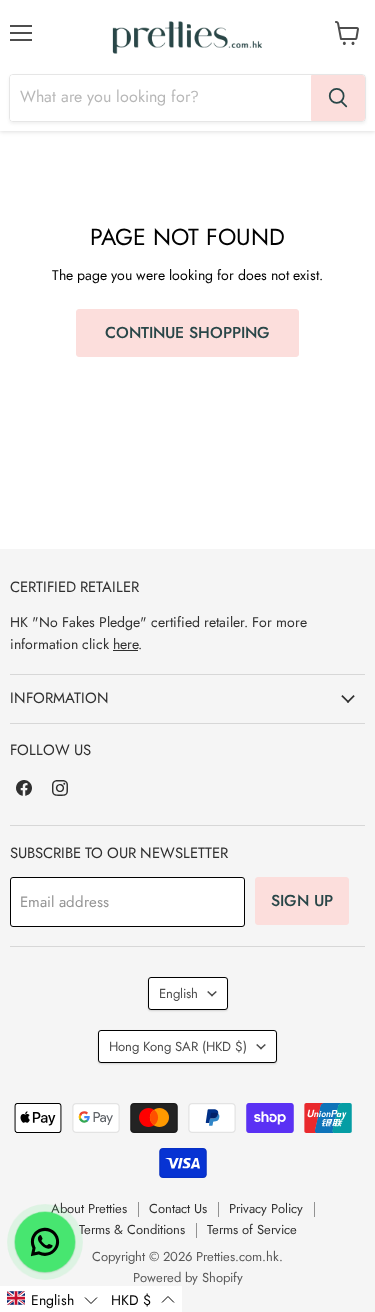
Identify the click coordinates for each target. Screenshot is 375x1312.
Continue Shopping (187, 332)
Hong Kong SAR (178, 1046)
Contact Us (178, 1208)
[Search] (338, 98)
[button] (52, 1299)
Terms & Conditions (132, 1229)
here (125, 644)
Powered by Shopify (188, 1277)
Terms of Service (252, 1229)
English (178, 993)
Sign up (302, 900)
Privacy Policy (266, 1208)
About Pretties (89, 1208)
